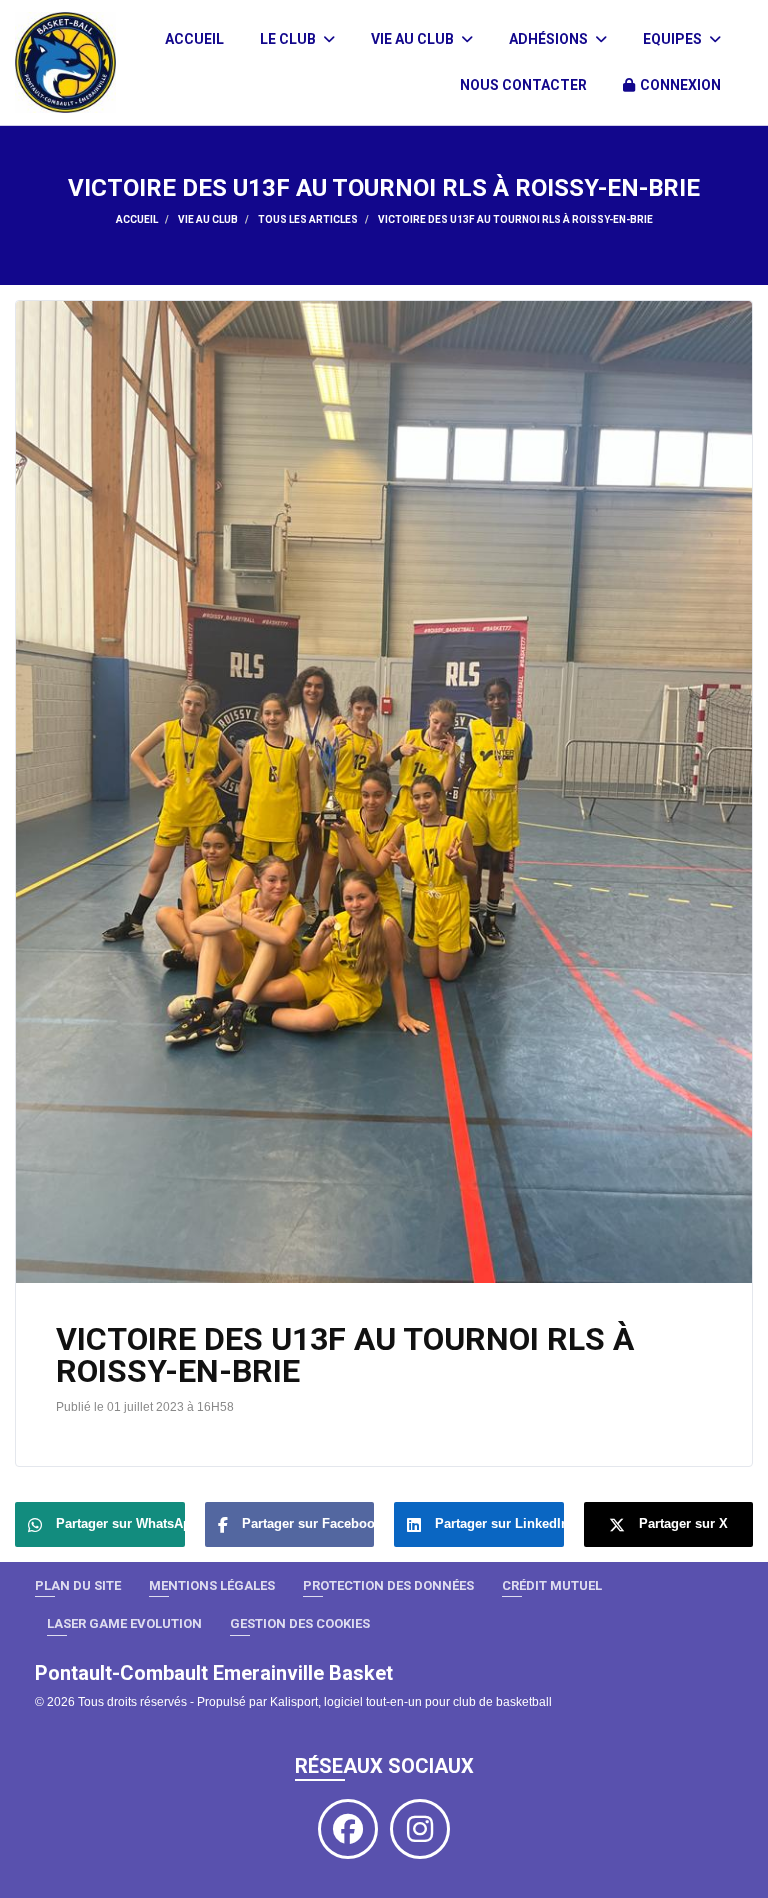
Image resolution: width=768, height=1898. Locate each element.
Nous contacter (523, 85)
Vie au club (414, 39)
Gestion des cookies (300, 1623)
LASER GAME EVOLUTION (124, 1623)
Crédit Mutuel (552, 1585)
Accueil (194, 39)
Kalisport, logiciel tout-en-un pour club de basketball (411, 1702)
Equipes (674, 39)
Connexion (680, 85)
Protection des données (388, 1585)
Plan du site (78, 1585)
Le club (289, 39)
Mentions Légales (212, 1585)
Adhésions (550, 39)
